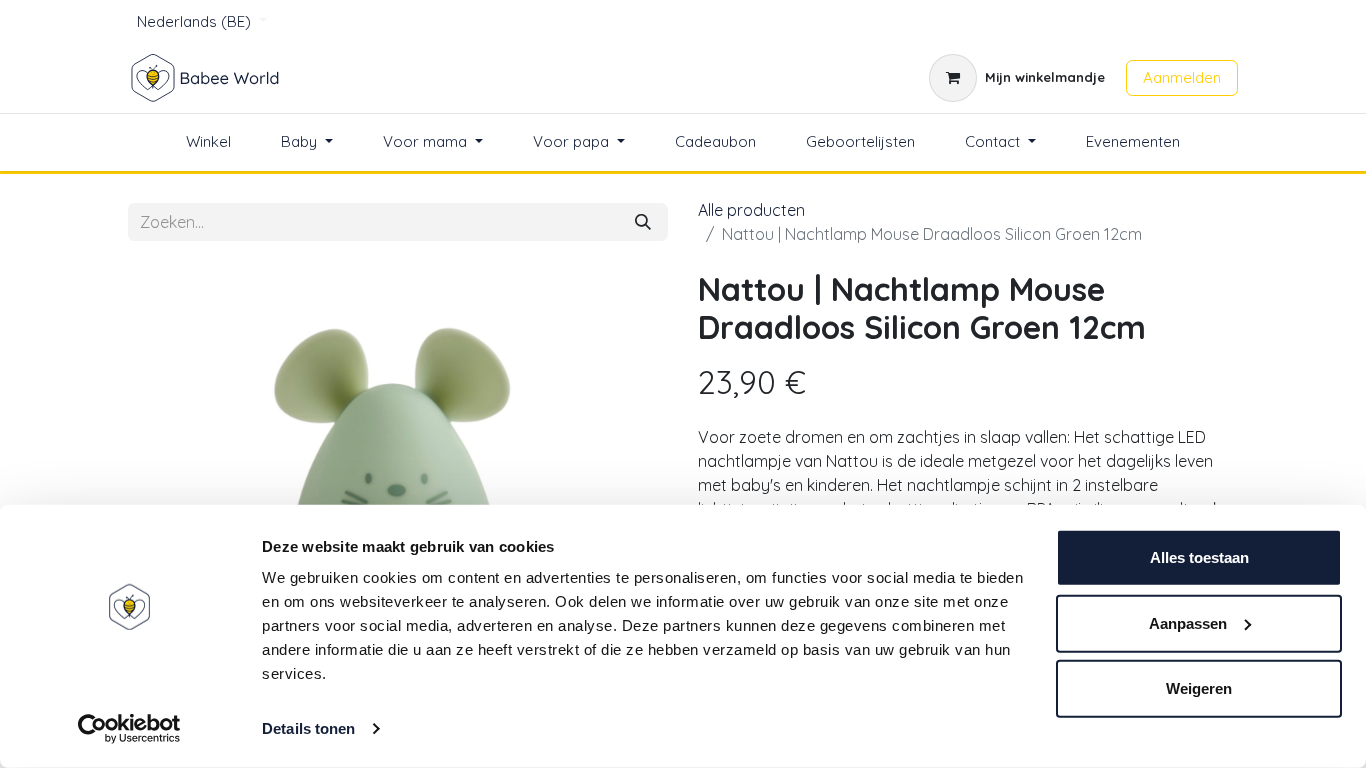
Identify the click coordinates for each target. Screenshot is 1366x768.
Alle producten (751, 210)
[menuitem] (208, 142)
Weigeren (1199, 688)
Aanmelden (1182, 77)
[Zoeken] (643, 222)
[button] (168, 470)
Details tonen (308, 728)
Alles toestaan (1199, 557)
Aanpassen (1188, 622)
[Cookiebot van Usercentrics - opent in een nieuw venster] (129, 729)
